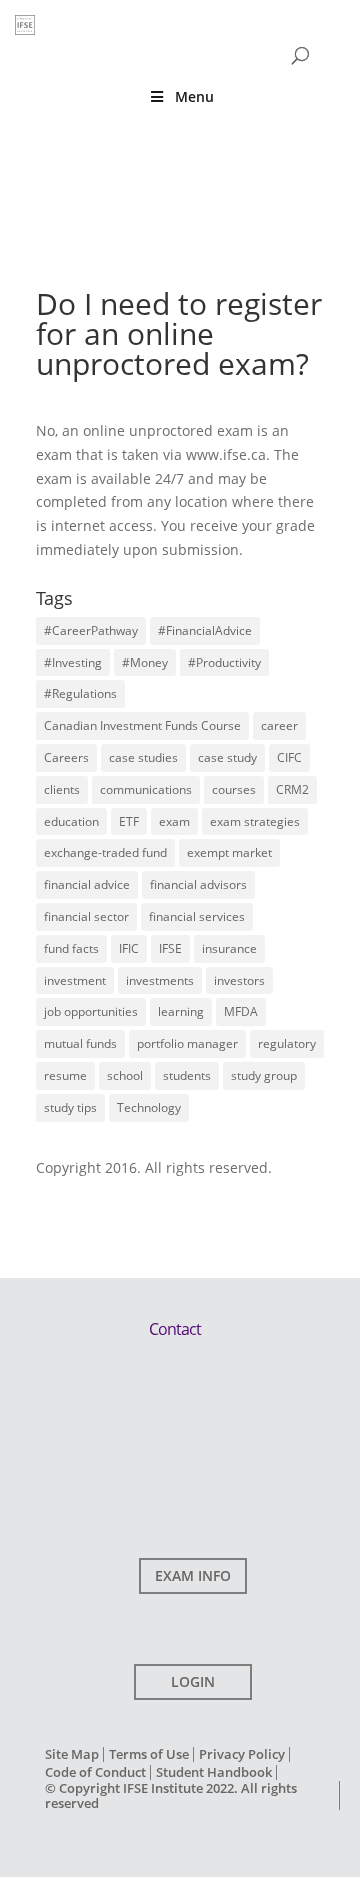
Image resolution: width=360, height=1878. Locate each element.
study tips (70, 1107)
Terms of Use (149, 1754)
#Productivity (224, 662)
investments (160, 980)
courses (234, 789)
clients (62, 789)
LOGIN (193, 1681)
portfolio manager (187, 1043)
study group (264, 1075)
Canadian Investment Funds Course (142, 725)
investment (75, 980)
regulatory (287, 1043)
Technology (149, 1107)
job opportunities (91, 1011)
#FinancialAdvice (205, 630)
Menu (194, 96)
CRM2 (292, 789)
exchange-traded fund (105, 852)
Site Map (72, 1754)
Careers (66, 757)
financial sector (86, 916)
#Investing (73, 662)
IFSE (170, 948)
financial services (197, 916)
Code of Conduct (95, 1772)
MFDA (241, 1011)
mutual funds (80, 1043)
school (125, 1075)
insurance (229, 948)
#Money (145, 662)
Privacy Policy (242, 1754)
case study (227, 757)
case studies (143, 757)
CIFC (289, 757)
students (187, 1075)
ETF (129, 821)
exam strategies (255, 821)
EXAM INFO (193, 1575)
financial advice (87, 884)
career (279, 725)
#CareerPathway (91, 630)
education (71, 821)
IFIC (129, 948)
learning (181, 1011)
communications (146, 789)
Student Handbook (214, 1772)
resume (65, 1075)
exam (174, 821)
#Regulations (80, 693)
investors (239, 980)
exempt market (229, 852)
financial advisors (198, 884)
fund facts (71, 948)
